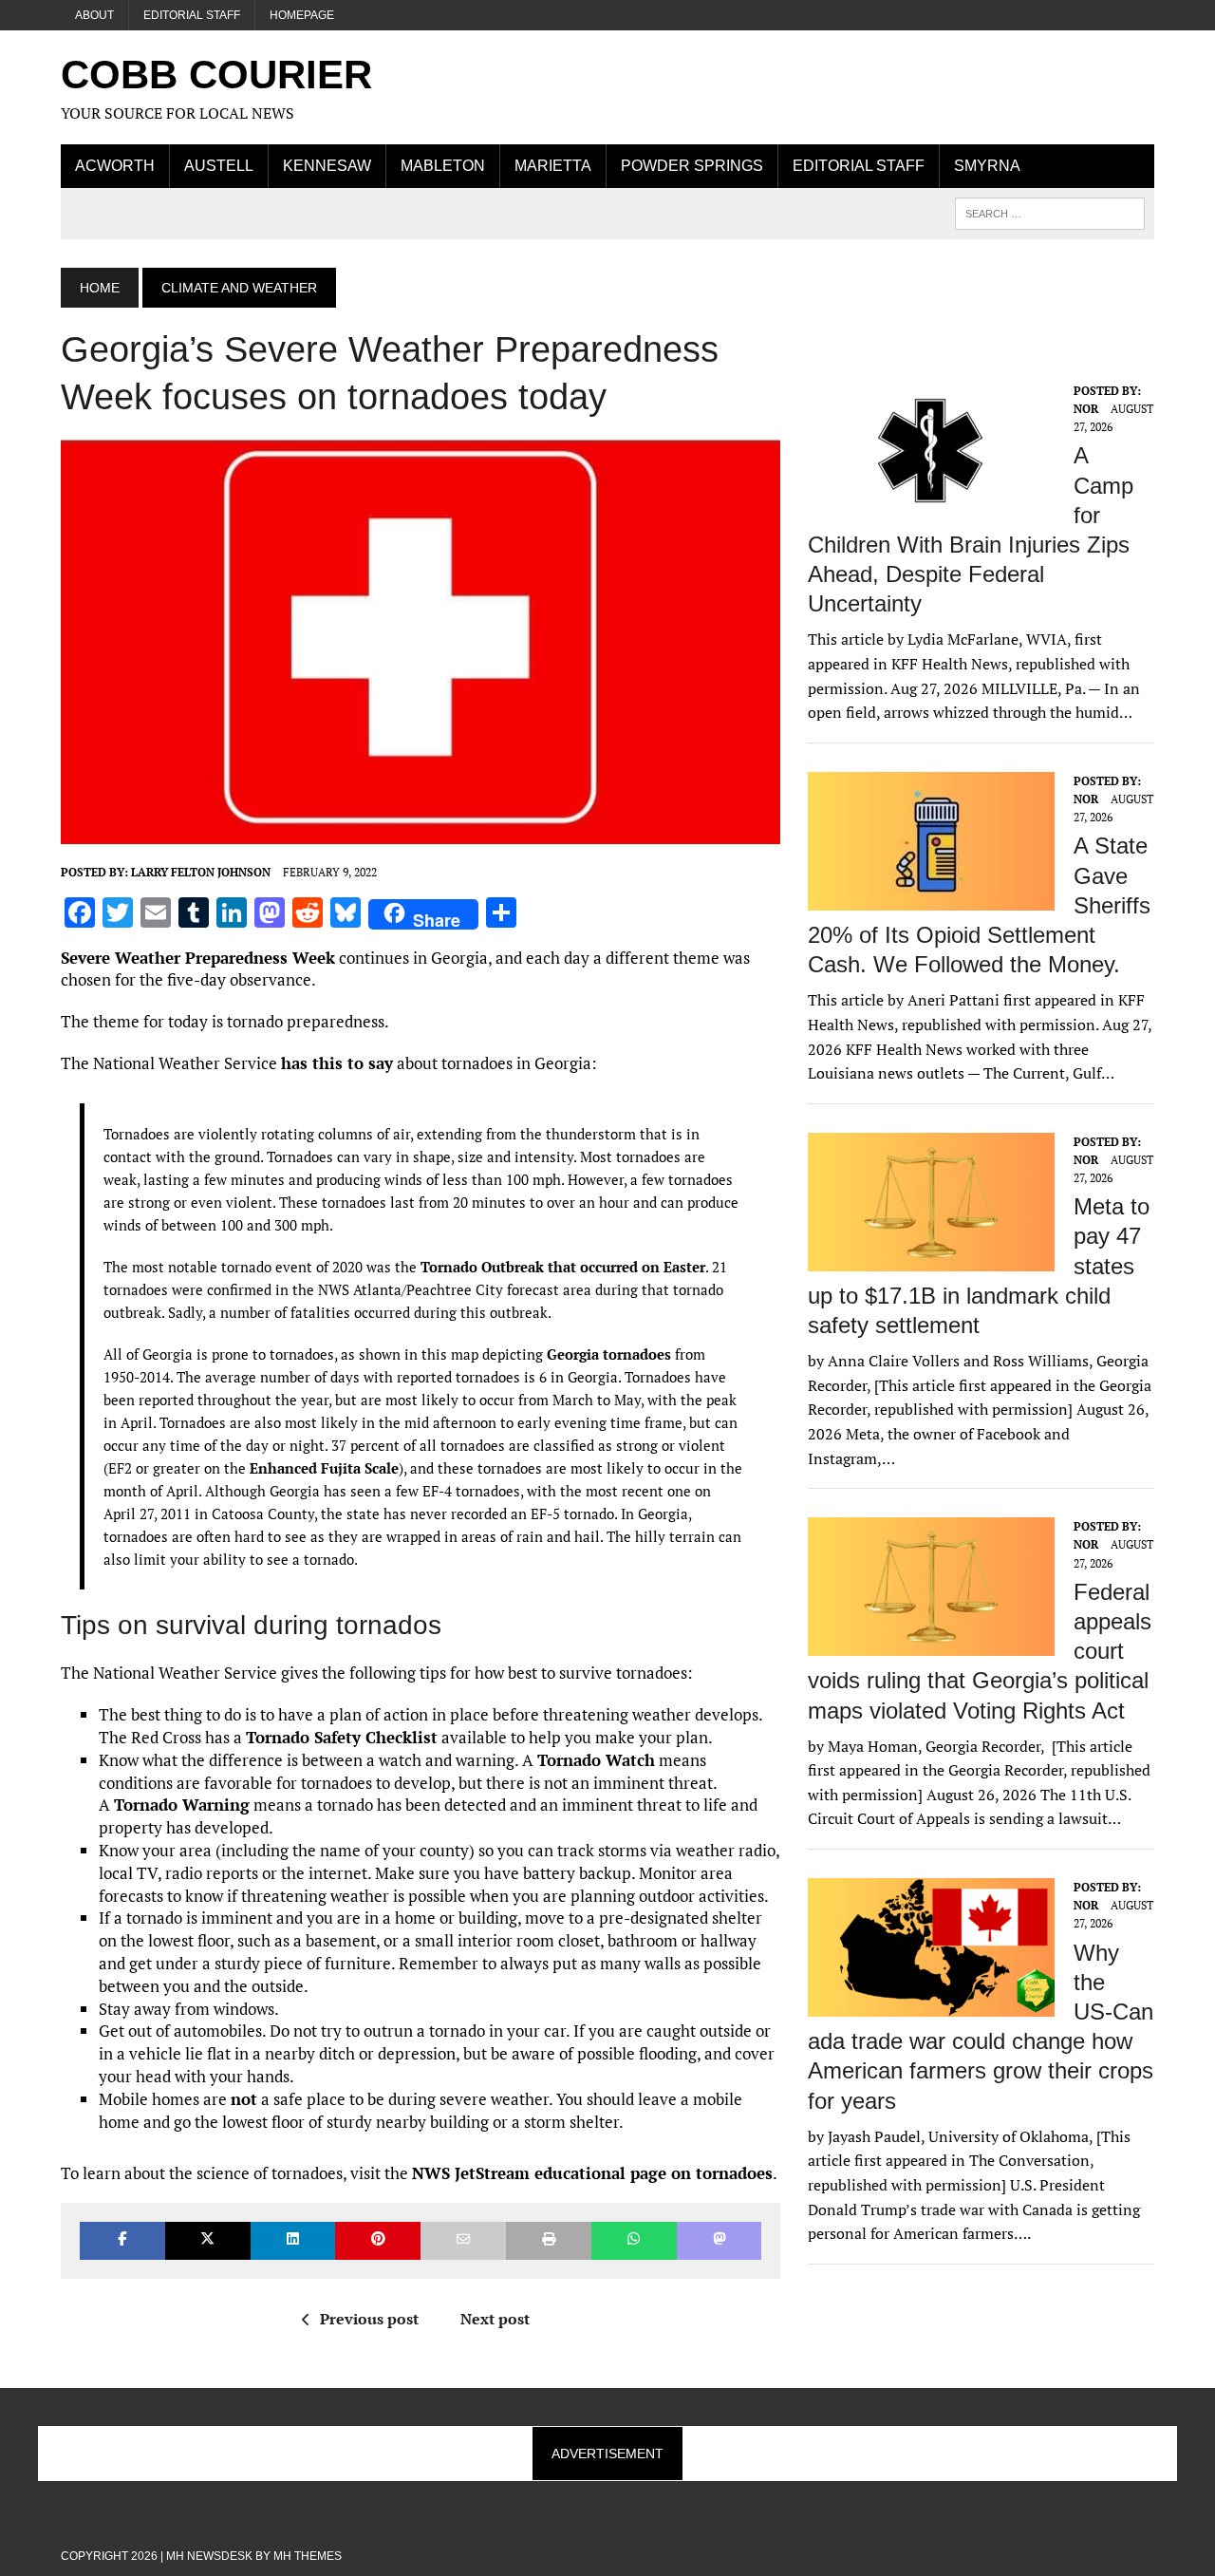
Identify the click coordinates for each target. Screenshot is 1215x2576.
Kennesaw (327, 166)
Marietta (553, 166)
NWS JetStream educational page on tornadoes (592, 2173)
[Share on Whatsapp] (634, 2240)
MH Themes (308, 2556)
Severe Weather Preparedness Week (198, 958)
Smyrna (987, 166)
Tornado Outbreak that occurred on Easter (563, 1267)
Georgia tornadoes (609, 1354)
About (94, 15)
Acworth (115, 166)
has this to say (337, 1063)
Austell (219, 166)
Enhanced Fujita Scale (324, 1468)
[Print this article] (549, 2240)
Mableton (443, 166)
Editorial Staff (192, 15)
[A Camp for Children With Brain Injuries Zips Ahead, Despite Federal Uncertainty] (931, 507)
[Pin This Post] (378, 2240)
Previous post (369, 2319)
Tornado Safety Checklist (342, 1737)
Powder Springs (692, 166)
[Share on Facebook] (122, 2240)
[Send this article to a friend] (463, 2240)
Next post (495, 2319)
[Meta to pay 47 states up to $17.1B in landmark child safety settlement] (931, 1258)
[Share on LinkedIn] (293, 2240)
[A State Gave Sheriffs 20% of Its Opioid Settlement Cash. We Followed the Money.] (931, 897)
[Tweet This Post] (208, 2240)
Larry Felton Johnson (201, 872)
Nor (1086, 409)
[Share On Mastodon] (720, 2240)
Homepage (302, 15)
